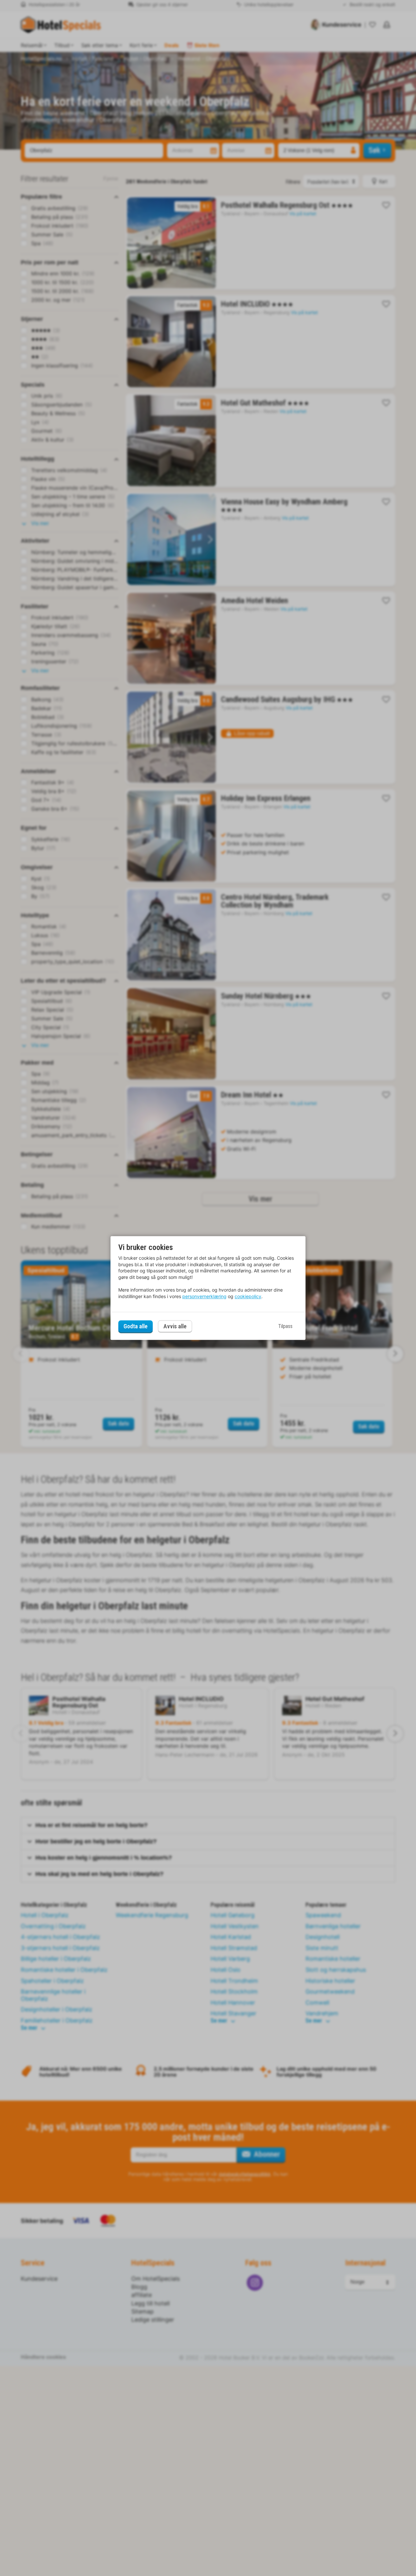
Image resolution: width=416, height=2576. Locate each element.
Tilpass (285, 1326)
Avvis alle (175, 1327)
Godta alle (136, 1326)
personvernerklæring (204, 1296)
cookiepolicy (248, 1296)
